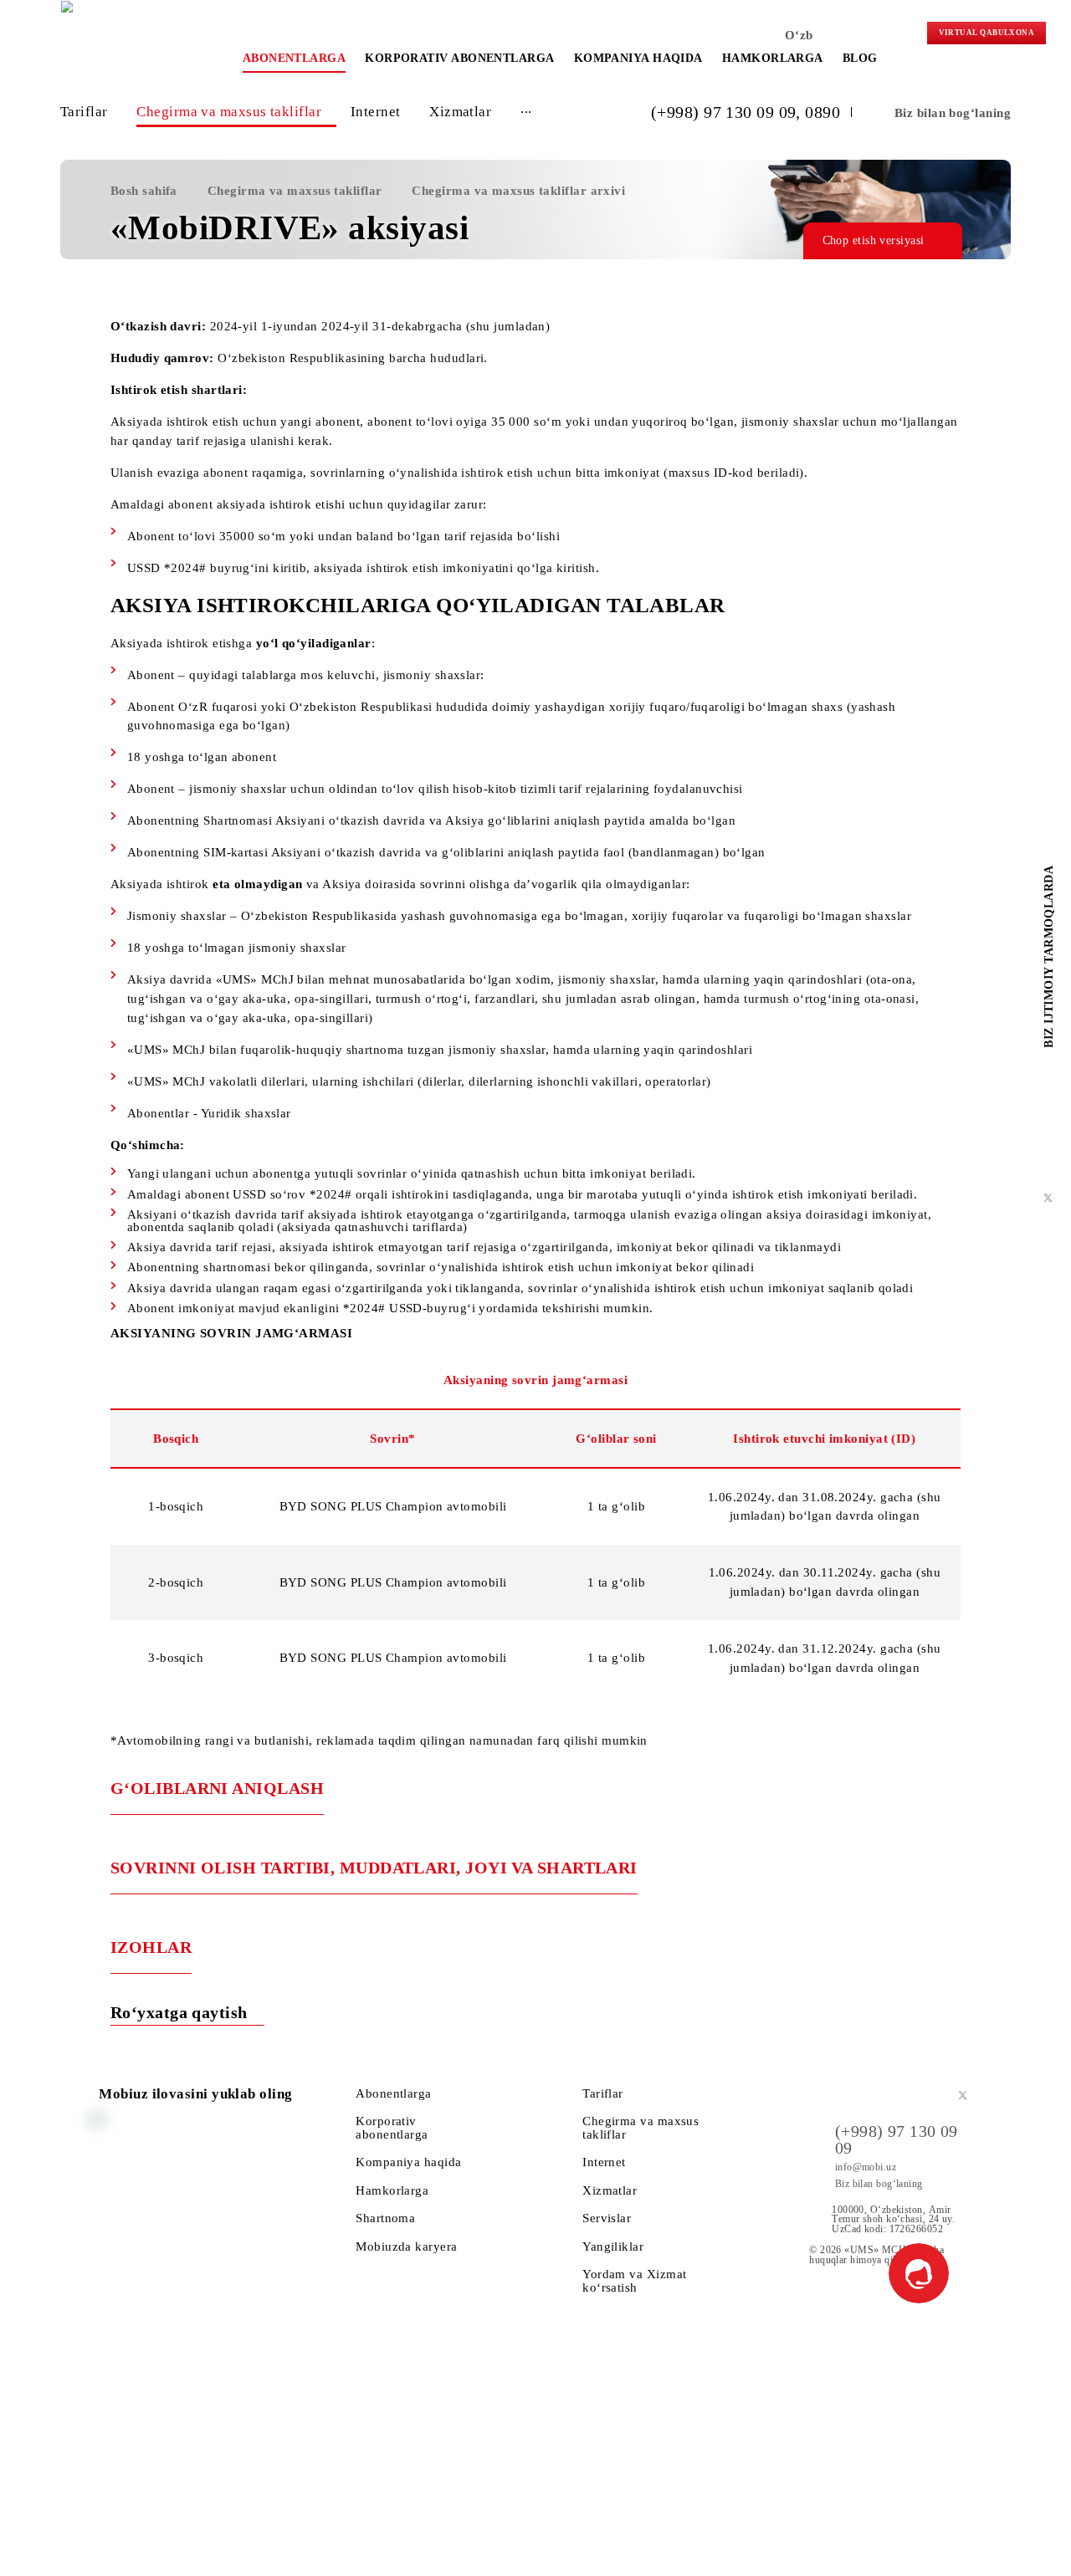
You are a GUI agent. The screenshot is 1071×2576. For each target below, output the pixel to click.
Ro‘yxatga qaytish (181, 2012)
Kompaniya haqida (638, 58)
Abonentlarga (294, 58)
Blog (860, 58)
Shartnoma (385, 2218)
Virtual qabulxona (987, 33)
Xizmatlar (460, 112)
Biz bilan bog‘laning (953, 112)
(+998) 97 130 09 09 (724, 112)
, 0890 (818, 112)
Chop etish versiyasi (874, 240)
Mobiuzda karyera (406, 2246)
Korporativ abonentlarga (459, 58)
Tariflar (84, 112)
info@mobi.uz (866, 2167)
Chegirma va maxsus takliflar (229, 112)
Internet (376, 112)
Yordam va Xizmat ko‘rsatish (634, 2280)
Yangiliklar (613, 2246)
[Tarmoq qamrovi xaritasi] (900, 38)
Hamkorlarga (773, 58)
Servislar (607, 2218)
